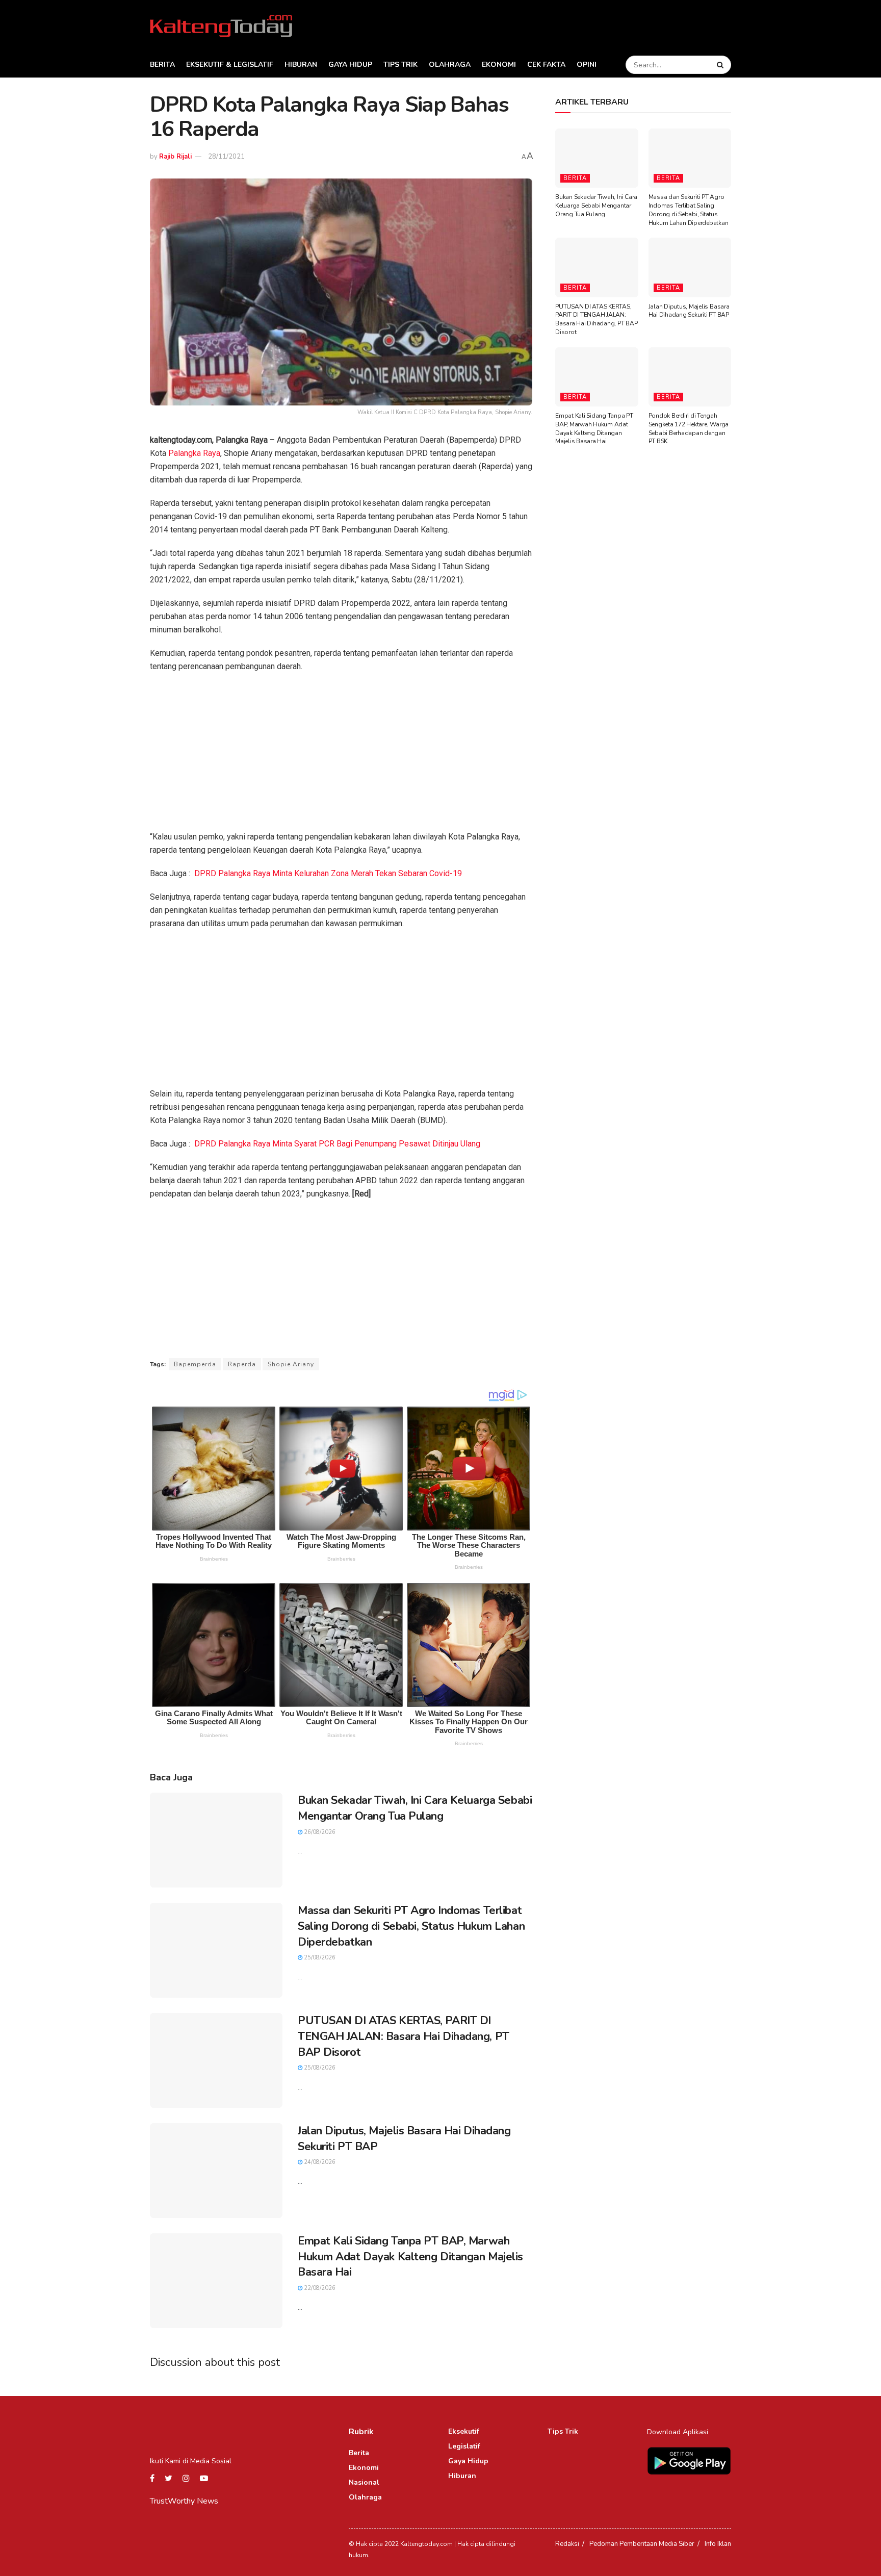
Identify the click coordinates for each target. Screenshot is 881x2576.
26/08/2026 (319, 1832)
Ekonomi (499, 65)
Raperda (242, 1364)
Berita (162, 65)
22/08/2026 (319, 2288)
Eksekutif (464, 2431)
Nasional (364, 2482)
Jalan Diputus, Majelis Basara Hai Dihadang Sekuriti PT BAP (689, 311)
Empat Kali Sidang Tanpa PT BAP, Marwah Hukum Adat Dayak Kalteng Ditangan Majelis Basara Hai (410, 2257)
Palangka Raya (194, 453)
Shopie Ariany (291, 1364)
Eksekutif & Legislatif (230, 65)
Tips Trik (400, 65)
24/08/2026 (319, 2162)
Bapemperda (195, 1364)
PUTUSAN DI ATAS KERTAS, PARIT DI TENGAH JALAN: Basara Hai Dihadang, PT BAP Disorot (404, 2036)
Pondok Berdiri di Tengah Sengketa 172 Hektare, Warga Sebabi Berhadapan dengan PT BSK (689, 428)
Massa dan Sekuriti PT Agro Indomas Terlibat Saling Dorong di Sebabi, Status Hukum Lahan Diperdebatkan (411, 1926)
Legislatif (464, 2446)
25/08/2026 (319, 1958)
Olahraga (450, 65)
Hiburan (301, 65)
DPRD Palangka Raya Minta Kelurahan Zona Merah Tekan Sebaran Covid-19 (328, 873)
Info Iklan (718, 2544)
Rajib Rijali (175, 157)
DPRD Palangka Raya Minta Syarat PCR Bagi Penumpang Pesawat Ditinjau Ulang (337, 1144)
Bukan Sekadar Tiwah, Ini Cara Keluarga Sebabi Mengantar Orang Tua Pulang (415, 1808)
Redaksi (567, 2544)
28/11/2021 (226, 157)
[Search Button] (721, 65)
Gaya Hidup (350, 65)
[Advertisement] (341, 755)
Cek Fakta (546, 65)
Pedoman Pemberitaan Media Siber (642, 2544)
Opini (587, 65)
